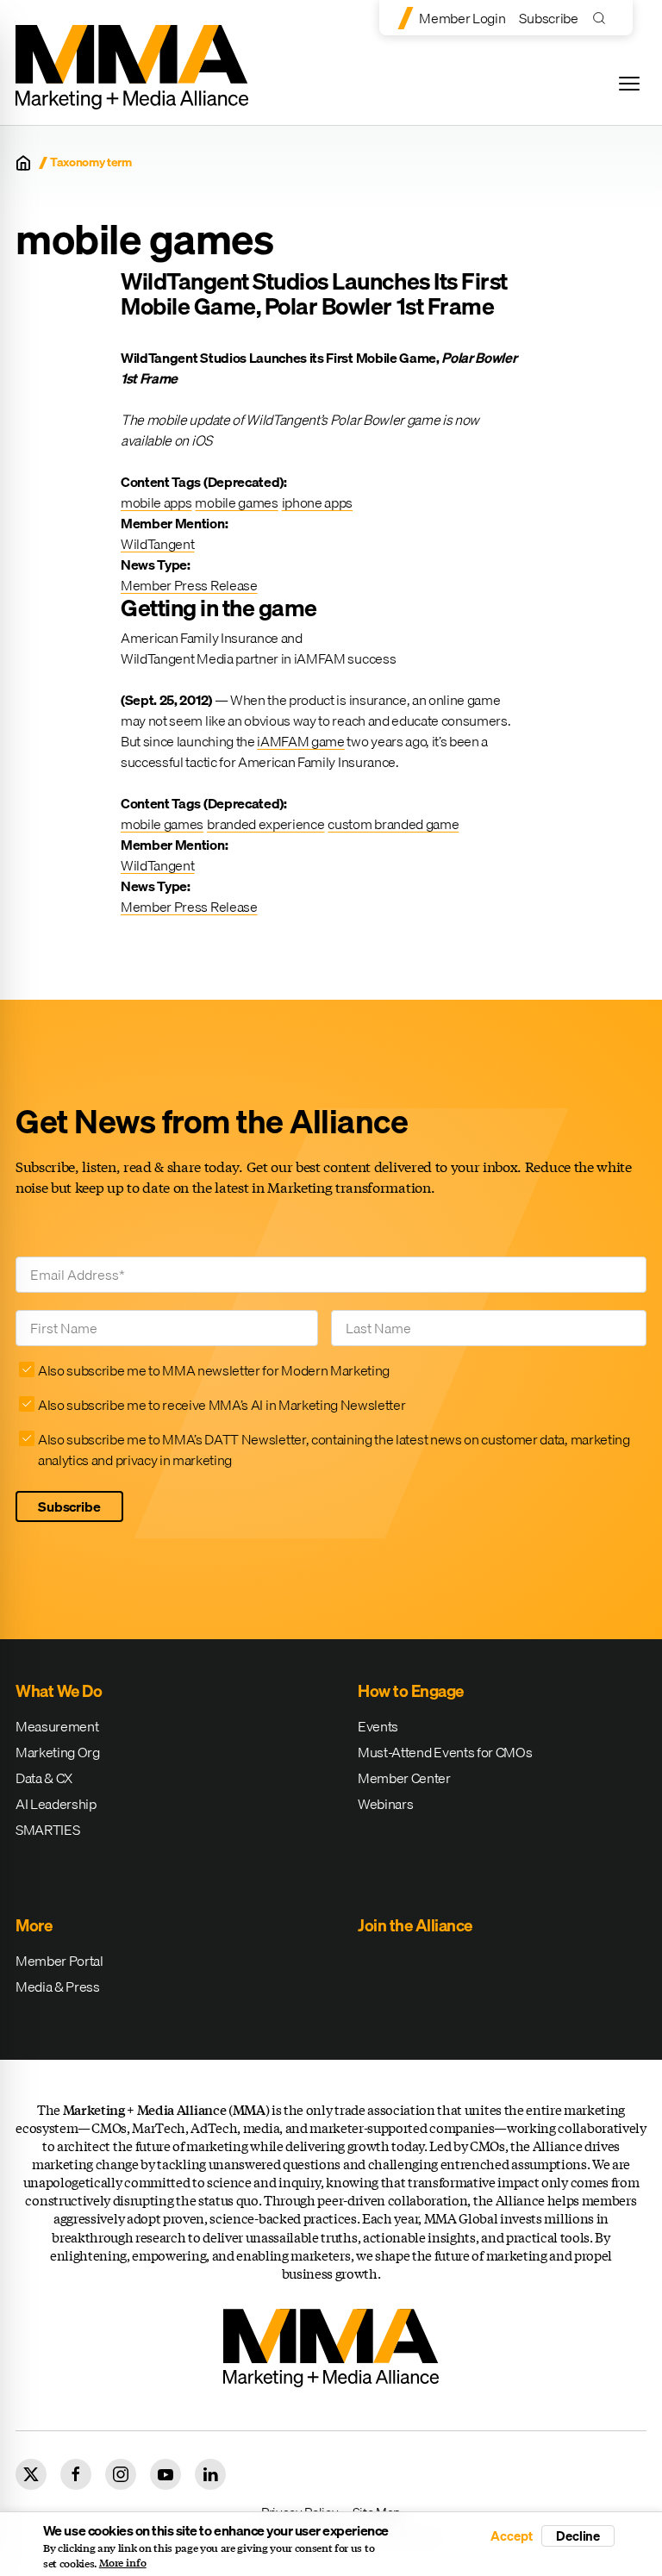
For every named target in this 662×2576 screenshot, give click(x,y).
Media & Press (58, 1987)
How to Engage (411, 1691)
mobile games (236, 502)
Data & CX (44, 1778)
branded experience (265, 824)
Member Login (462, 18)
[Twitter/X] (31, 2474)
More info (123, 2563)
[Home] (23, 163)
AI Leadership (56, 1804)
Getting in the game (219, 608)
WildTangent (157, 544)
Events (378, 1726)
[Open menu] (629, 84)
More (34, 1925)
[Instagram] (121, 2474)
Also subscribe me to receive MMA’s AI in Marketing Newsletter (222, 1405)
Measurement (57, 1726)
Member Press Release (189, 585)
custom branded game (393, 824)
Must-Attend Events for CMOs (445, 1752)
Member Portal (59, 1961)
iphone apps (317, 502)
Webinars (385, 1804)
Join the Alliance (415, 1925)
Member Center (404, 1778)
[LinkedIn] (210, 2474)
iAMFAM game (300, 741)
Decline (578, 2535)
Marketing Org (58, 1752)
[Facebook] (76, 2474)
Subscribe (548, 18)
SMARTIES (47, 1830)
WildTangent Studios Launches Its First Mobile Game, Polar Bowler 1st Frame (314, 294)
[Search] (603, 18)
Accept (511, 2536)
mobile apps (156, 502)
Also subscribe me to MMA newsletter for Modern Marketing (214, 1370)
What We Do (59, 1691)
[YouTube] (165, 2474)
